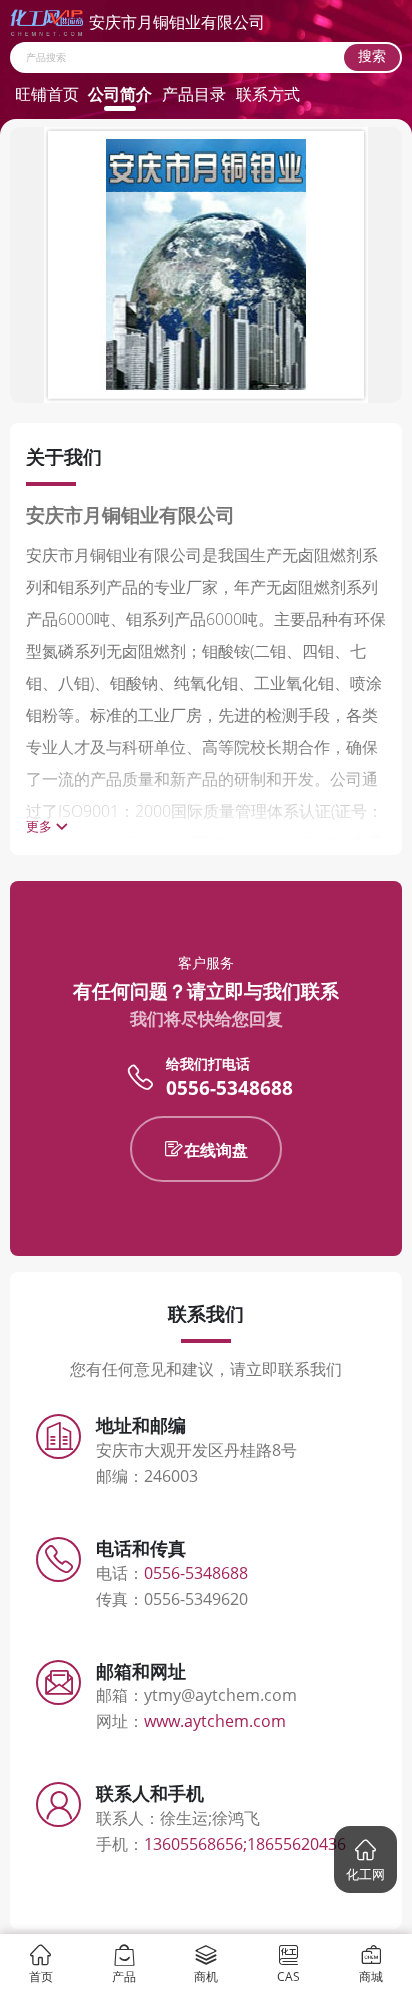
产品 (124, 1975)
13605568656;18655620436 (245, 1844)
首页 (41, 1975)
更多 (39, 826)
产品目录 (194, 94)
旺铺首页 (47, 94)
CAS (288, 1975)
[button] (365, 1859)
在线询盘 (216, 1150)
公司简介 (120, 94)
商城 (371, 1975)
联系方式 (268, 94)
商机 (206, 1975)
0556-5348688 (229, 1088)
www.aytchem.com (215, 1721)
